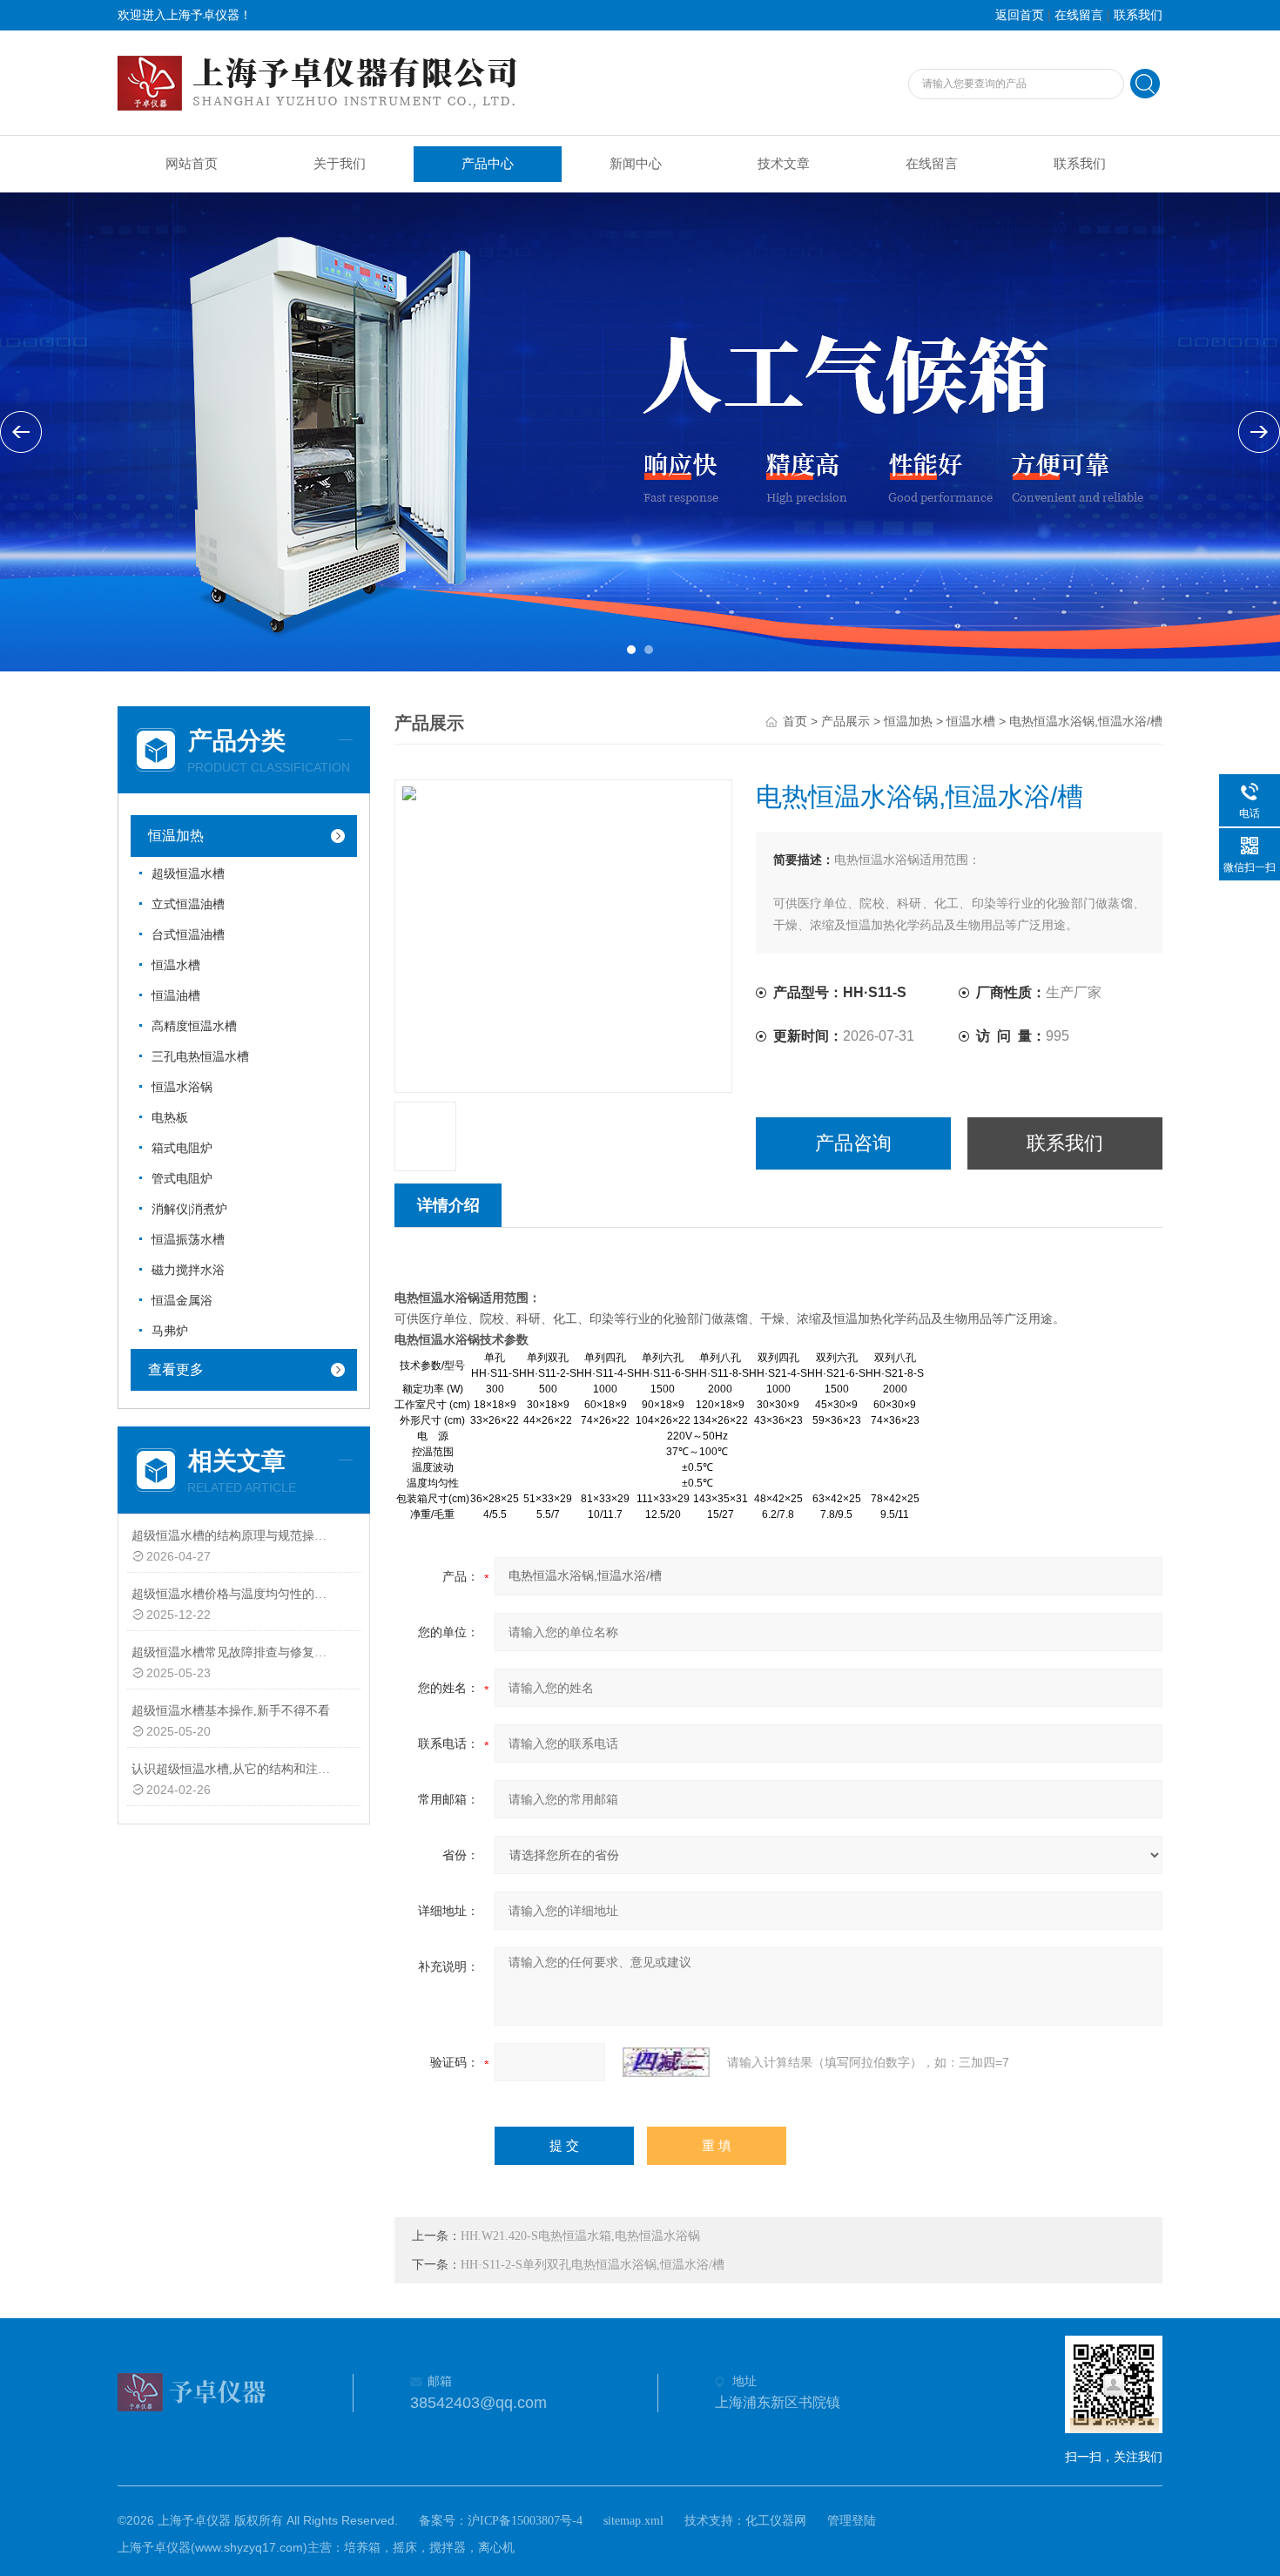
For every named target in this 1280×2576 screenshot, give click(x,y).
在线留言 (1079, 15)
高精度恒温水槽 (194, 1026)
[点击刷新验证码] (666, 2062)
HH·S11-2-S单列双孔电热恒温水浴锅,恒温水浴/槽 (593, 2265)
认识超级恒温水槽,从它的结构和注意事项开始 (234, 1769)
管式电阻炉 (182, 1179)
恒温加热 (176, 836)
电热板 (170, 1118)
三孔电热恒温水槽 (200, 1057)
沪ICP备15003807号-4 (525, 2521)
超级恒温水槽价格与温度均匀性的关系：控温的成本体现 (234, 1594)
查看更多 (176, 1369)
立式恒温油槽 (188, 904)
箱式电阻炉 (182, 1148)
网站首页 (192, 164)
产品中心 (488, 164)
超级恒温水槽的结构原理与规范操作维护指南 (234, 1536)
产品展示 (845, 722)
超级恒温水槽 (188, 874)
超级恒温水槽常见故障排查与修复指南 (234, 1652)
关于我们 (340, 164)
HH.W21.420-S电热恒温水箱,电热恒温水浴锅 (580, 2236)
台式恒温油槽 (188, 935)
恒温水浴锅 (182, 1087)
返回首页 (1020, 15)
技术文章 (784, 164)
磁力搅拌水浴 (188, 1270)
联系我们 (1138, 15)
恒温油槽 (176, 996)
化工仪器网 (776, 2521)
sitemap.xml (633, 2521)
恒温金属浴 (182, 1301)
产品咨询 (853, 1143)
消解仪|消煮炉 (189, 1209)
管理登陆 (852, 2521)
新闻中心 (636, 164)
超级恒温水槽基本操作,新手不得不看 (231, 1711)
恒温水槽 (176, 965)
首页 (795, 722)
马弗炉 (170, 1331)
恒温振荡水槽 (188, 1240)
